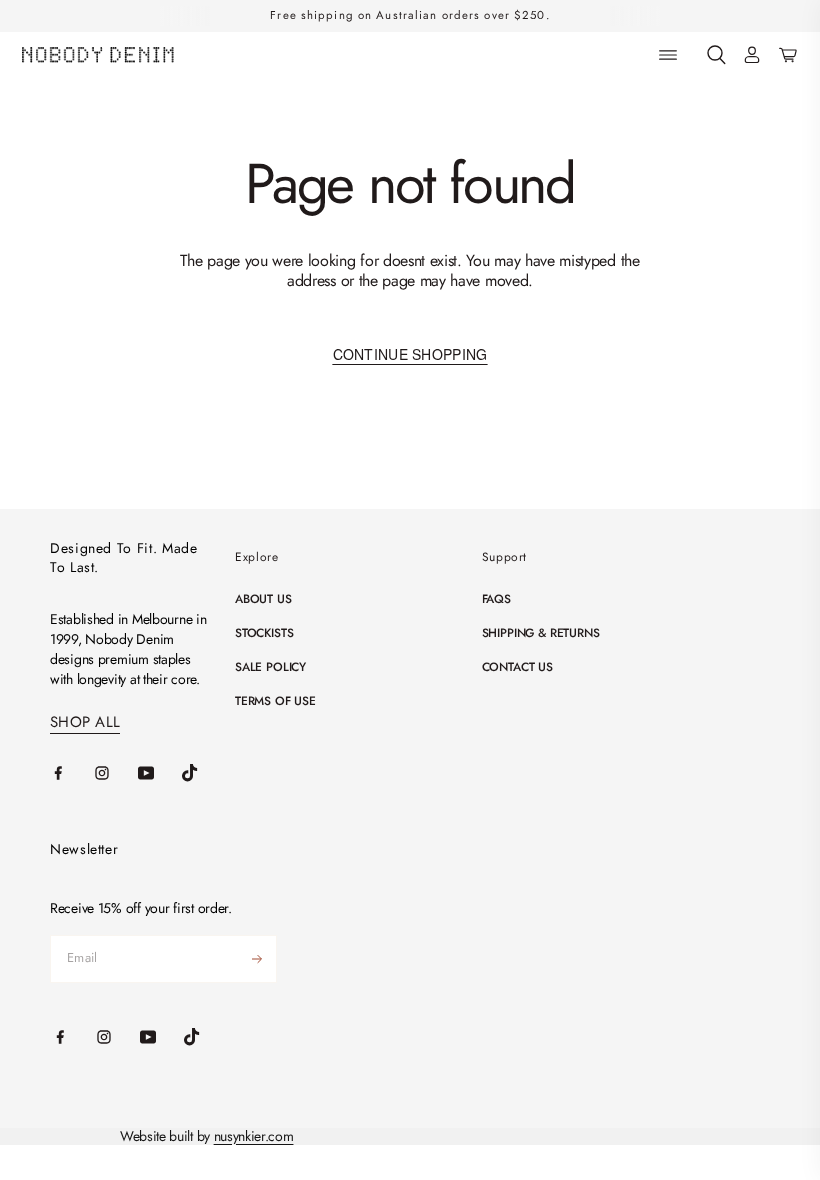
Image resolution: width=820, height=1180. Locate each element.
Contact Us (517, 667)
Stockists (264, 633)
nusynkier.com (254, 1136)
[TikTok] (204, 773)
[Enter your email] (257, 959)
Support (504, 557)
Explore (256, 557)
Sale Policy (270, 667)
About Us (263, 599)
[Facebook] (72, 773)
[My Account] (752, 55)
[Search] (716, 55)
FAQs (496, 599)
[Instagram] (116, 773)
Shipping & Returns (541, 633)
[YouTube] (160, 773)
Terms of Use (275, 701)
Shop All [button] (85, 722)
